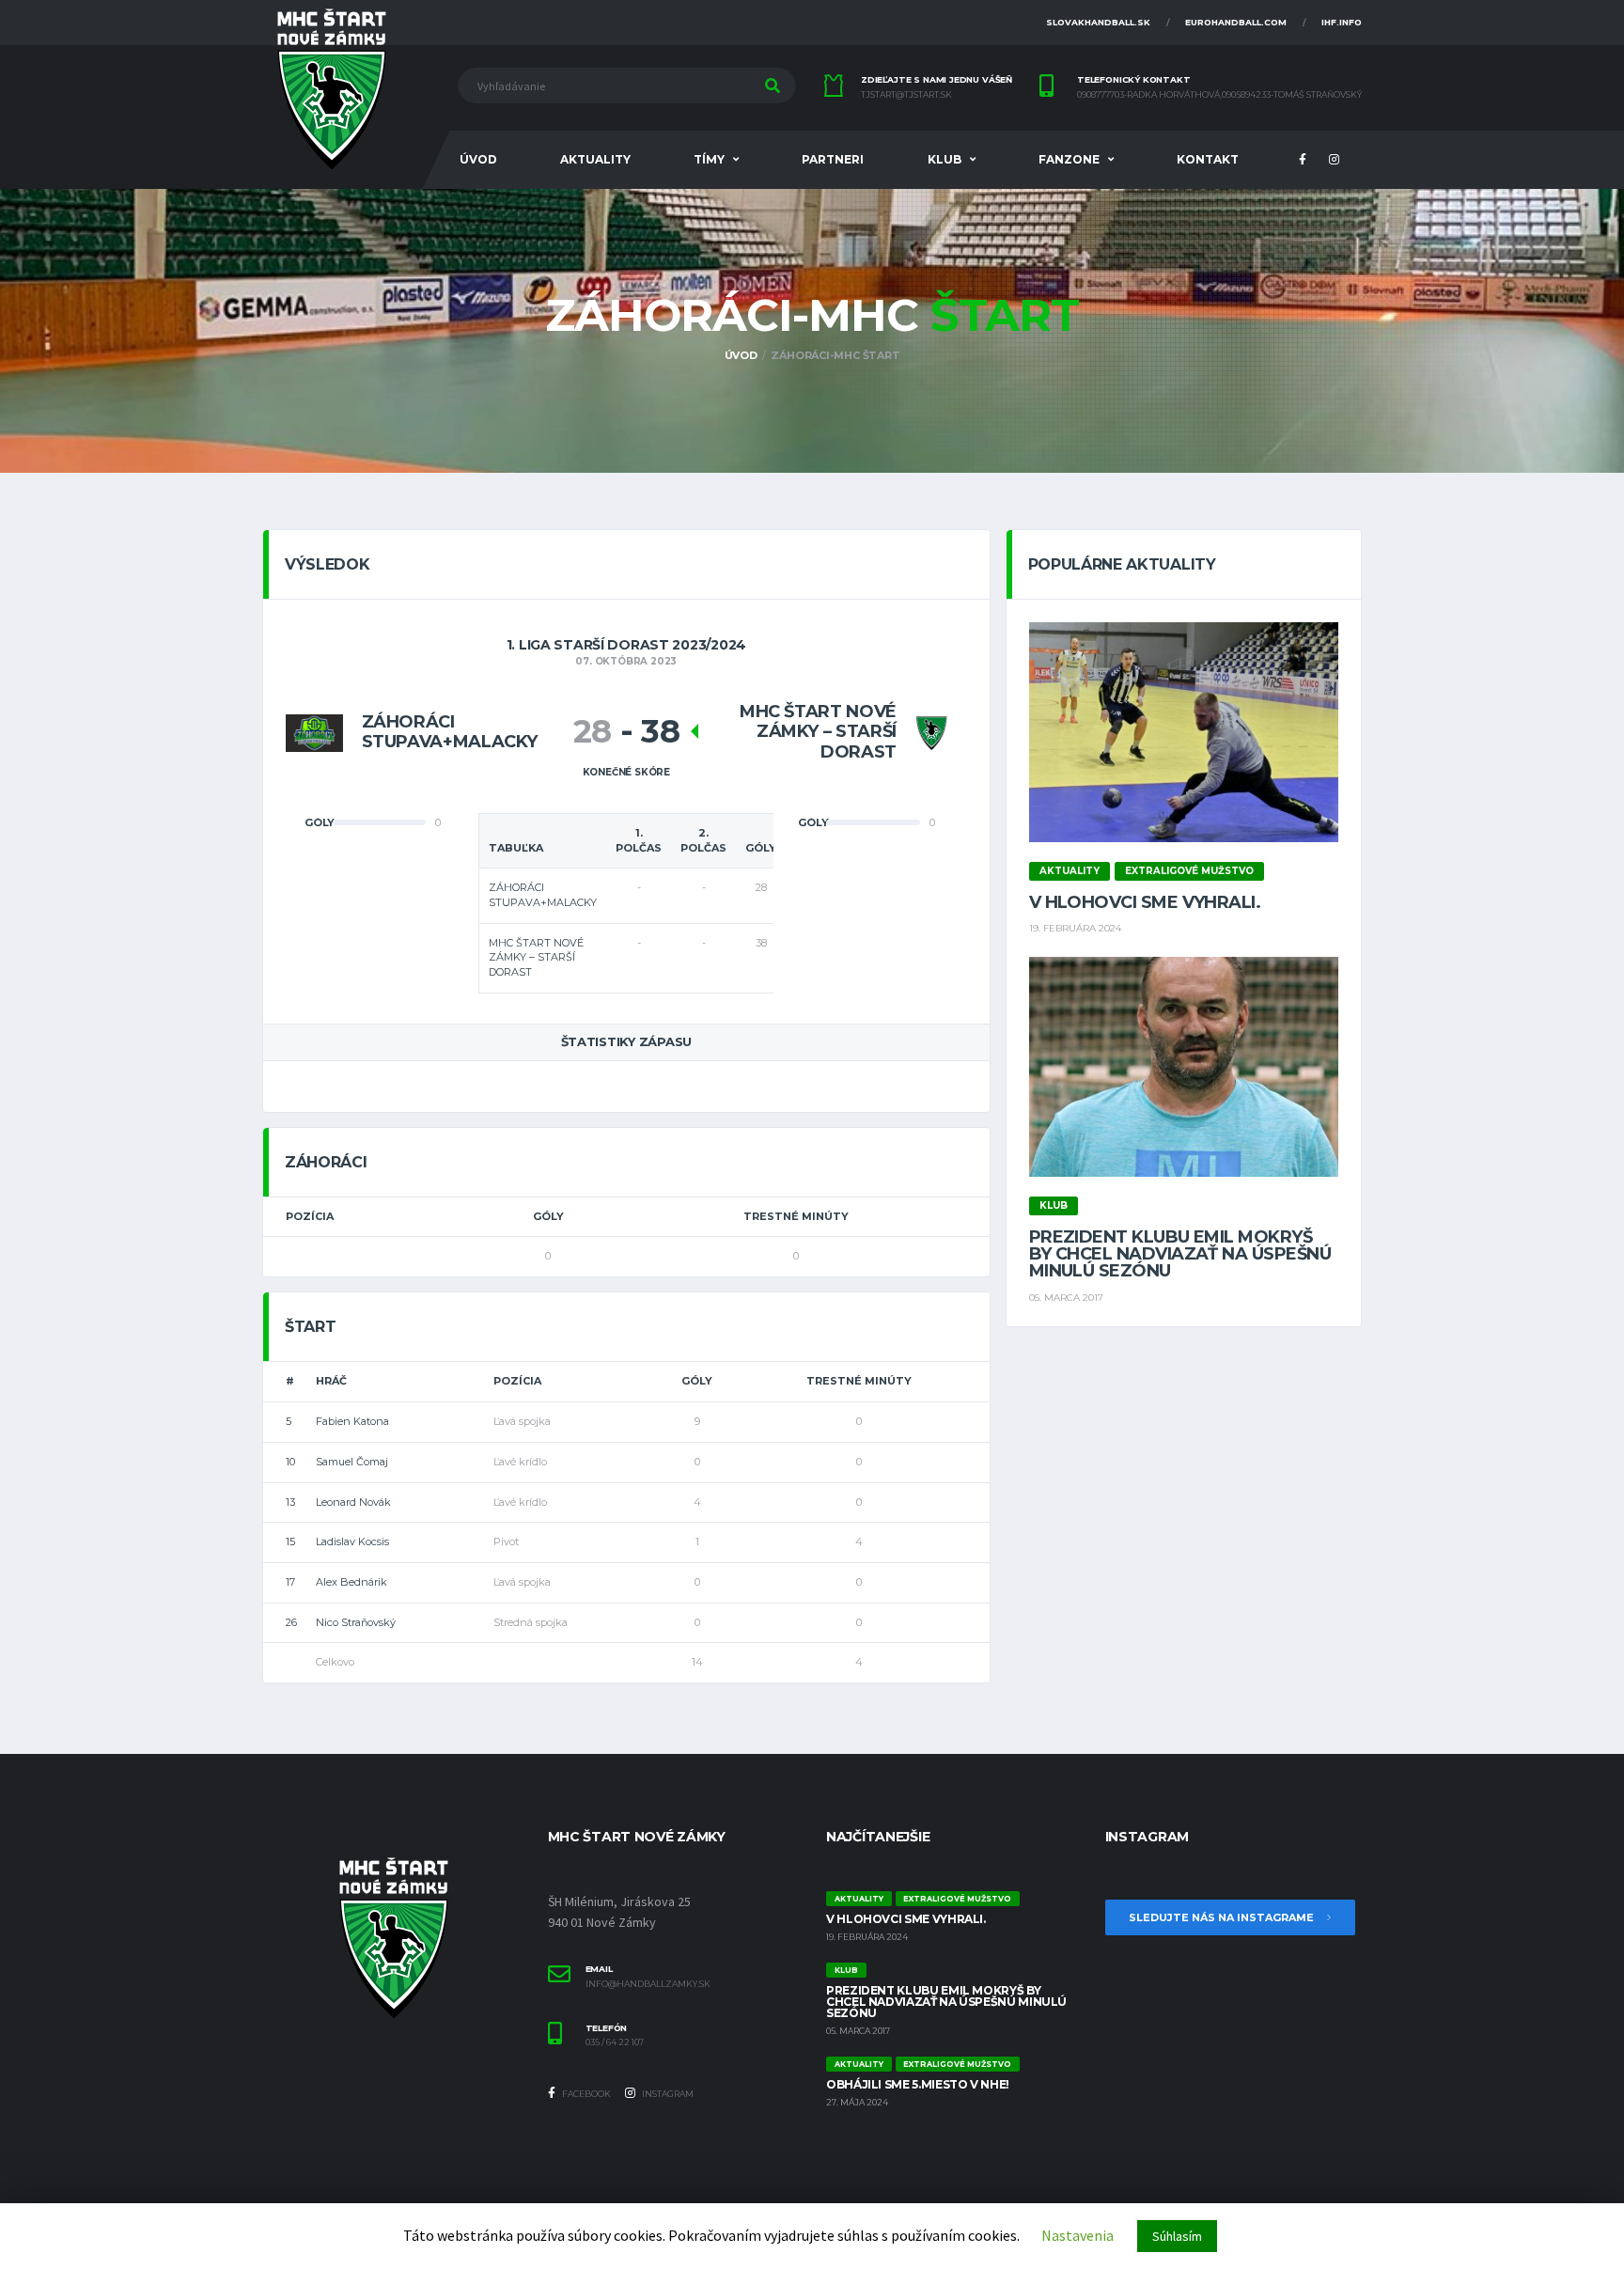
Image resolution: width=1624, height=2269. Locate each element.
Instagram (667, 2094)
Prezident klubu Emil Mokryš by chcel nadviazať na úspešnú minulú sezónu (1180, 1254)
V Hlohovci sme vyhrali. (1145, 902)
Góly (548, 1216)
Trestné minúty (796, 1216)
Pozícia (310, 1216)
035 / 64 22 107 (615, 2042)
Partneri (833, 159)
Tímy (709, 159)
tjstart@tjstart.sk (906, 95)
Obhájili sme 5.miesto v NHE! (918, 2084)
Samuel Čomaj (352, 1462)
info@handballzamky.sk (648, 1984)
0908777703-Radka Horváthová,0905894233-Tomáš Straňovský (1219, 95)
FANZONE (1069, 159)
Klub (945, 159)
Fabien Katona (352, 1421)
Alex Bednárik (351, 1582)
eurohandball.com (1236, 22)
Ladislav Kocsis (352, 1541)
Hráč (331, 1381)
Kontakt (1208, 159)
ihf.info (1342, 22)
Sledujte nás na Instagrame (1223, 1917)
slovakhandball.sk (1098, 22)
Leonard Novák (353, 1502)
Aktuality (595, 159)
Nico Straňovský (356, 1622)
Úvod (478, 159)
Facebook (586, 2094)
